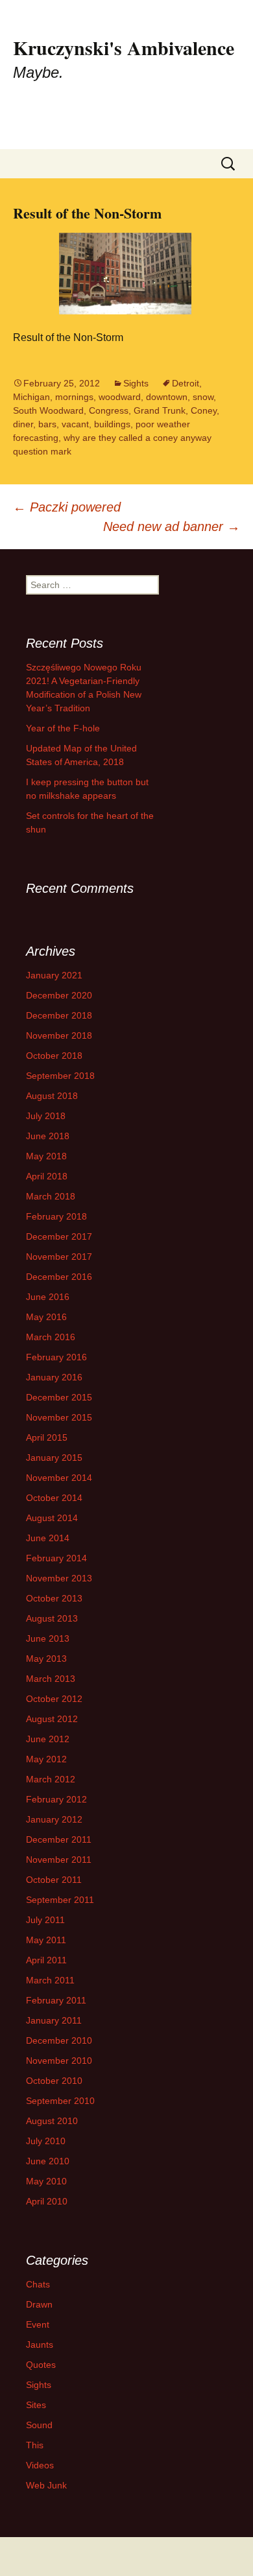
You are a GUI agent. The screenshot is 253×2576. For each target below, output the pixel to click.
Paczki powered (67, 507)
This (35, 2445)
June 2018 (48, 1136)
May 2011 (46, 1940)
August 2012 (52, 1719)
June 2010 (48, 2161)
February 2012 (56, 1799)
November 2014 (59, 1478)
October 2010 (54, 2081)
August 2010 (52, 2121)
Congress (109, 410)
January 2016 (54, 1377)
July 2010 (46, 2141)
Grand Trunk (160, 410)
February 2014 (56, 1558)
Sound (39, 2425)
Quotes (41, 2365)
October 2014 (54, 1498)
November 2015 (59, 1417)
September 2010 (60, 2101)
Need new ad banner (172, 526)
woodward (120, 397)
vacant (75, 424)
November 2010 (59, 2061)
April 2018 (47, 1176)
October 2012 (54, 1699)
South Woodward (48, 410)
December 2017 (59, 1236)
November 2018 (59, 1035)
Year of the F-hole (63, 728)
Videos (40, 2465)
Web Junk (46, 2485)
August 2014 (52, 1518)
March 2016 (51, 1337)
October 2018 (54, 1056)
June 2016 (48, 1297)
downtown (167, 397)
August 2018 (52, 1096)
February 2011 (56, 2000)
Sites (36, 2405)
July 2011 (45, 1920)
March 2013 (51, 1679)
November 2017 (59, 1257)
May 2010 (46, 2181)
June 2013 (48, 1638)
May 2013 (46, 1659)
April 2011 (46, 1960)
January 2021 (54, 975)
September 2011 (60, 1900)
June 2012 (48, 1739)
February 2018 (56, 1216)
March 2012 (51, 1779)
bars (47, 424)
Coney (204, 410)
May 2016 (46, 1317)
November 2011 (59, 1860)
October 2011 (54, 1880)
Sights (136, 383)
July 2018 (46, 1116)
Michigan (31, 397)
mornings (74, 397)
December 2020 (59, 995)
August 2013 (52, 1618)
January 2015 (54, 1458)
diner (23, 424)
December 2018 (59, 1015)
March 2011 (50, 1980)
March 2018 (51, 1196)
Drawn (39, 2304)
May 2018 (46, 1156)
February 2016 (56, 1357)
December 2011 (59, 1839)
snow (203, 397)
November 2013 (59, 1578)
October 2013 (54, 1598)
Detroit (186, 383)
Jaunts (40, 2345)
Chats (38, 2284)
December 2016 (59, 1277)
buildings (112, 424)
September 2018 (60, 1076)
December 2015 (59, 1397)
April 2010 (47, 2201)
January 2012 (54, 1819)
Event (38, 2324)
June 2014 (48, 1538)
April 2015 (47, 1437)
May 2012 (46, 1759)
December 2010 (59, 2040)
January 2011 (54, 2020)
